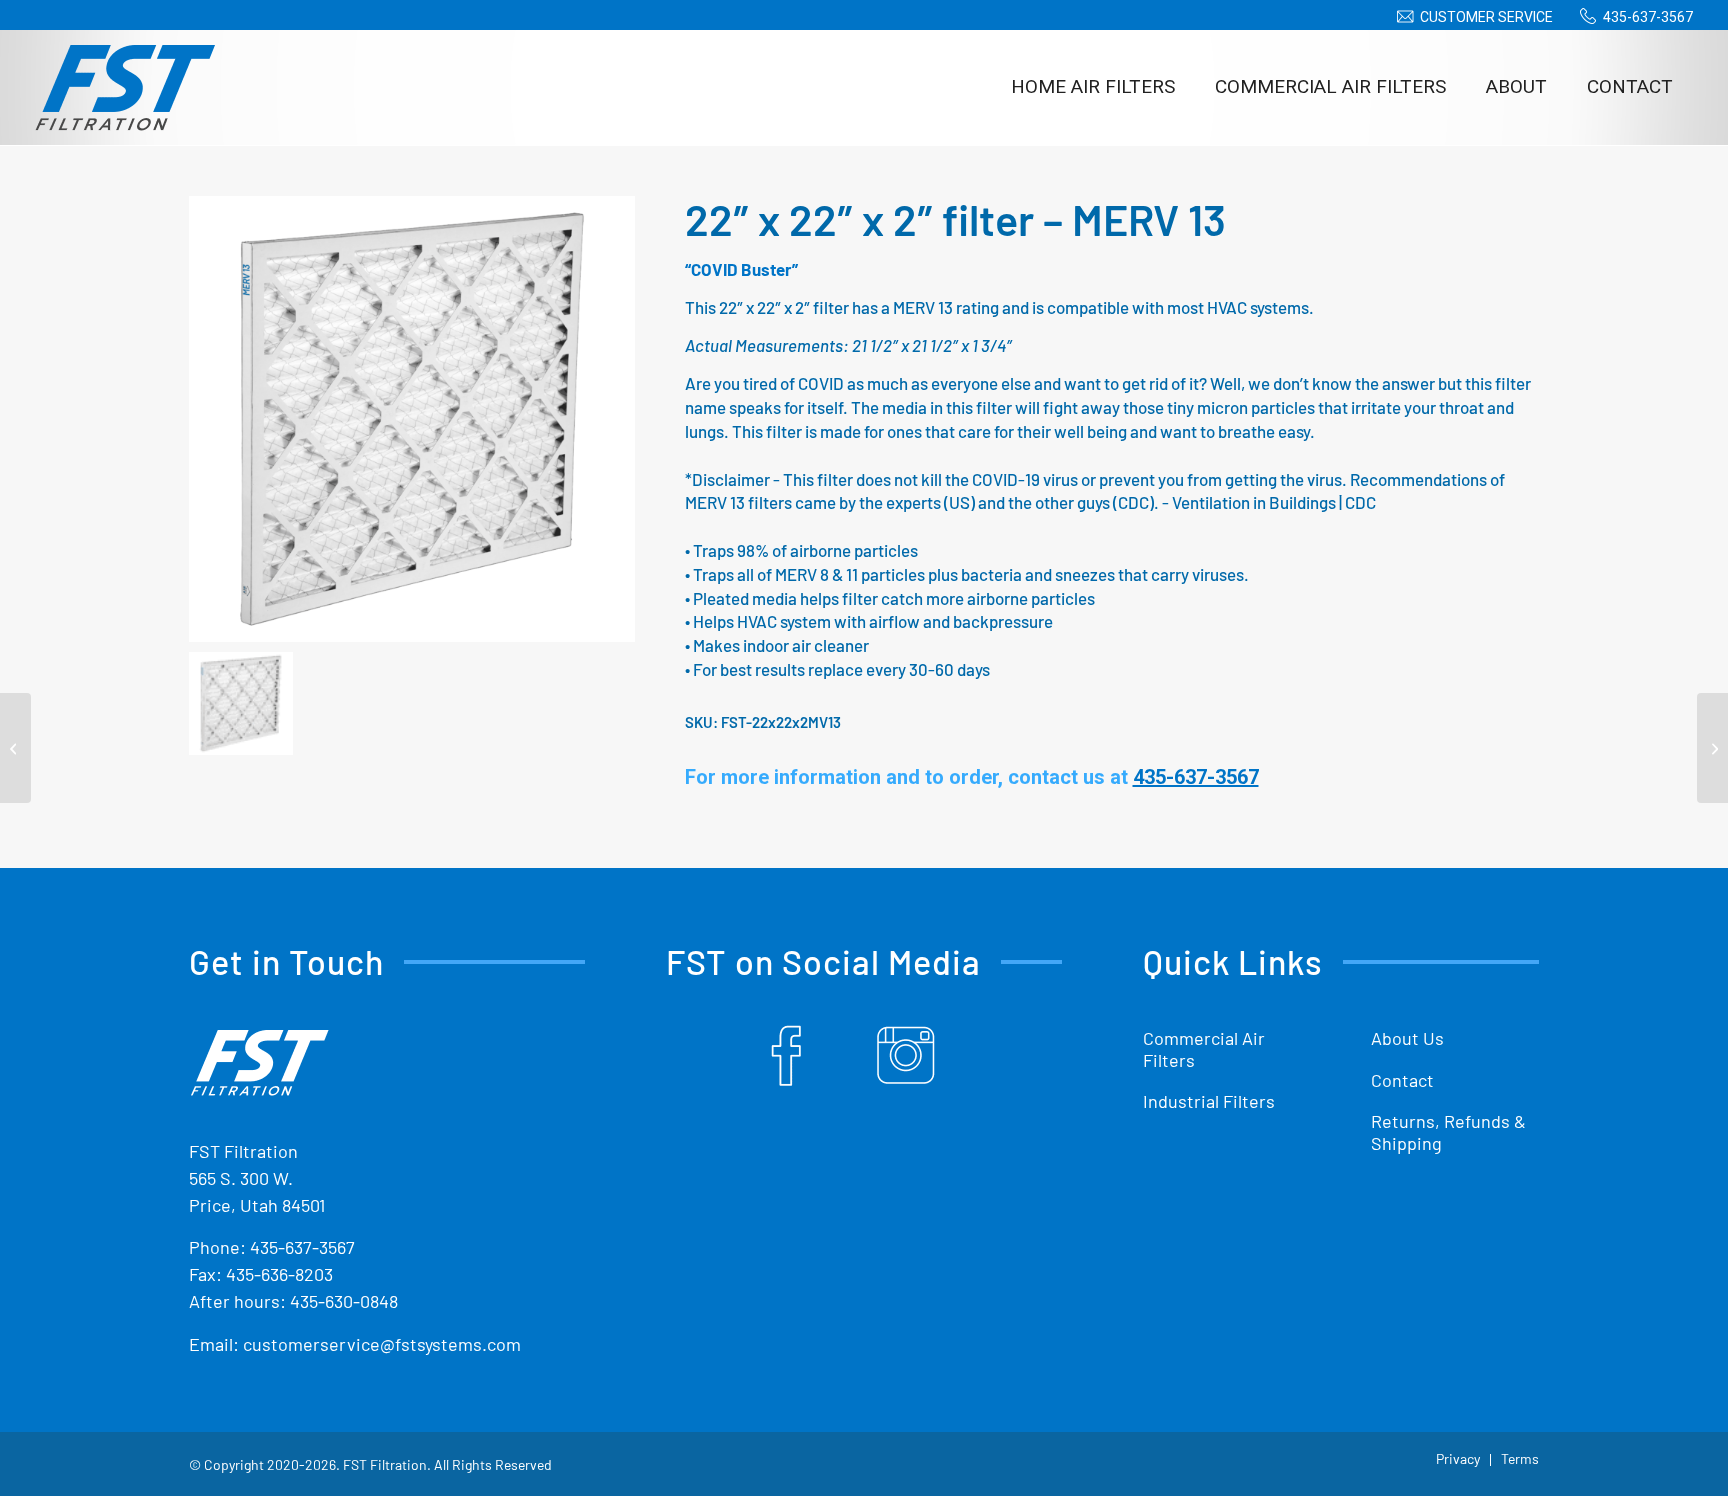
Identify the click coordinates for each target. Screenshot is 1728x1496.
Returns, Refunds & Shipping (1448, 1132)
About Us (1407, 1038)
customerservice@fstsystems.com (382, 1344)
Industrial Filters (1209, 1101)
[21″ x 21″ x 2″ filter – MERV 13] (15, 748)
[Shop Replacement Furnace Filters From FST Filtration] (125, 87)
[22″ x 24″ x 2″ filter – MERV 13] (1712, 748)
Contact (1402, 1080)
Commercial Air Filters (1204, 1049)
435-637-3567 (1648, 17)
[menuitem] (1471, 17)
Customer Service (1486, 17)
